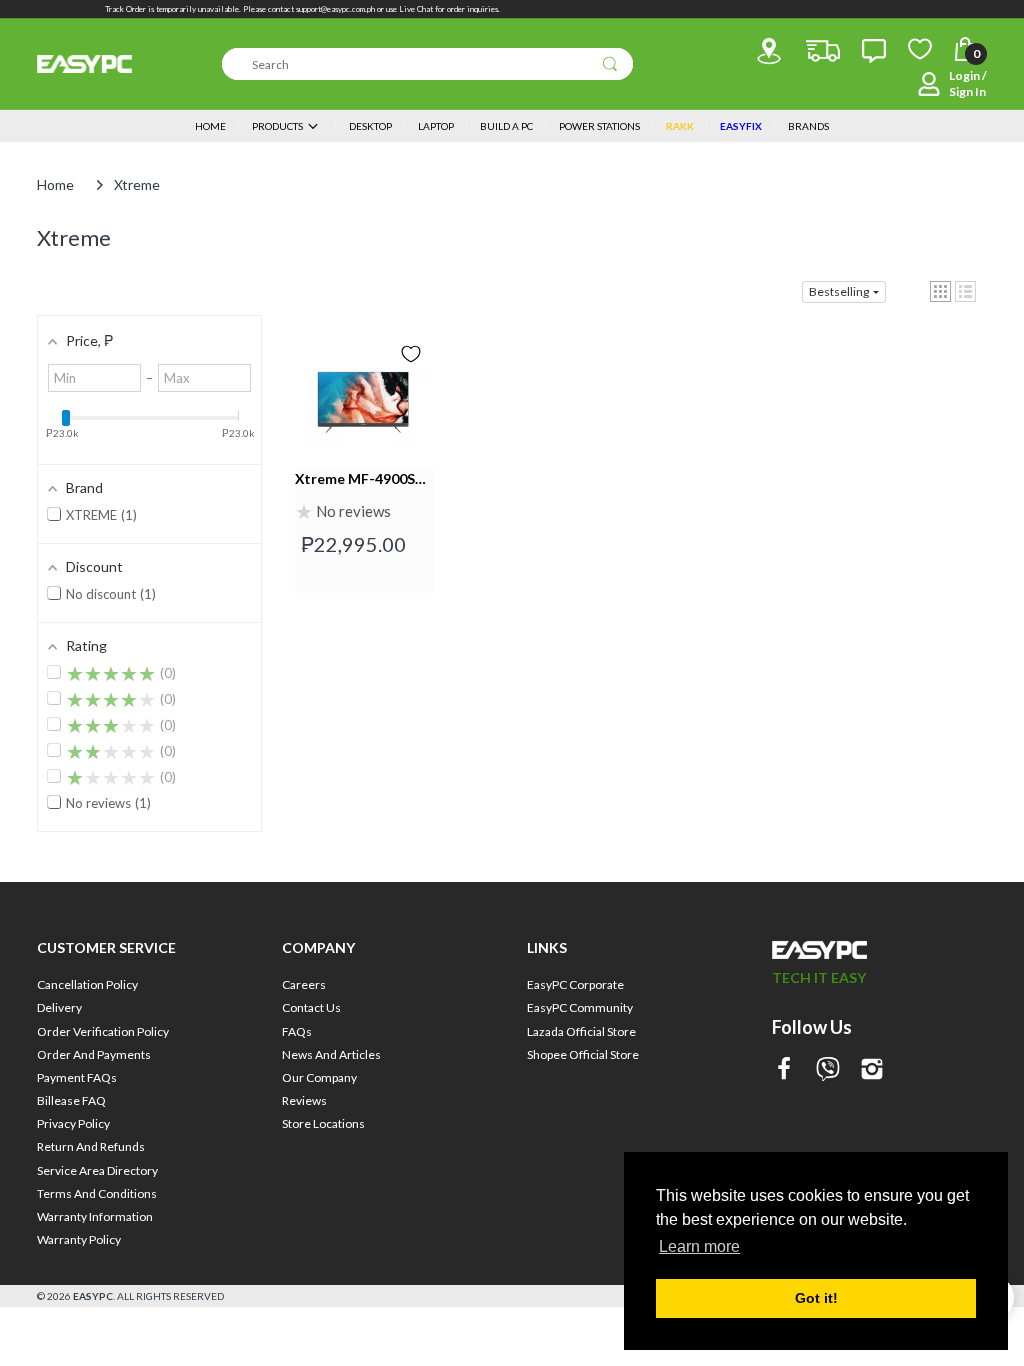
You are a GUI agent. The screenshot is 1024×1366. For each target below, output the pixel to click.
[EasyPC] (84, 64)
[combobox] (427, 64)
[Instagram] (872, 1070)
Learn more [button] (699, 1246)
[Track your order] (823, 51)
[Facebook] (784, 1070)
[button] (940, 291)
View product (364, 489)
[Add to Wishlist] (411, 354)
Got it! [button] (816, 1298)
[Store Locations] (769, 51)
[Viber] (828, 1070)
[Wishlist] (920, 49)
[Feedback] (874, 51)
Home (55, 184)
